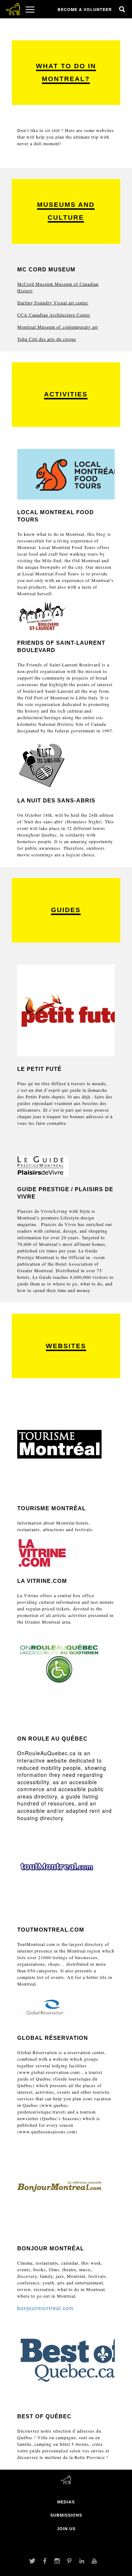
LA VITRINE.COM (42, 1581)
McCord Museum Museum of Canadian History (58, 287)
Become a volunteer (85, 9)
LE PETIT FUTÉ (39, 1069)
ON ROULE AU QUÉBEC (52, 1739)
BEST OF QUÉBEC (44, 2416)
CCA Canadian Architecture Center (54, 315)
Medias (66, 2502)
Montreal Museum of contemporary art (58, 327)
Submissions (66, 2515)
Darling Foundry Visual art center (53, 303)
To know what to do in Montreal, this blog (61, 534)
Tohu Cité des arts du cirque (47, 339)
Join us (66, 2529)
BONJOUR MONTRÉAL (51, 2248)
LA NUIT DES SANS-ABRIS (56, 800)
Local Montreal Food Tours (51, 574)
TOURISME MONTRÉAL (52, 1508)
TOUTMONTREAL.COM (51, 1930)
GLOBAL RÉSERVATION (53, 2038)
